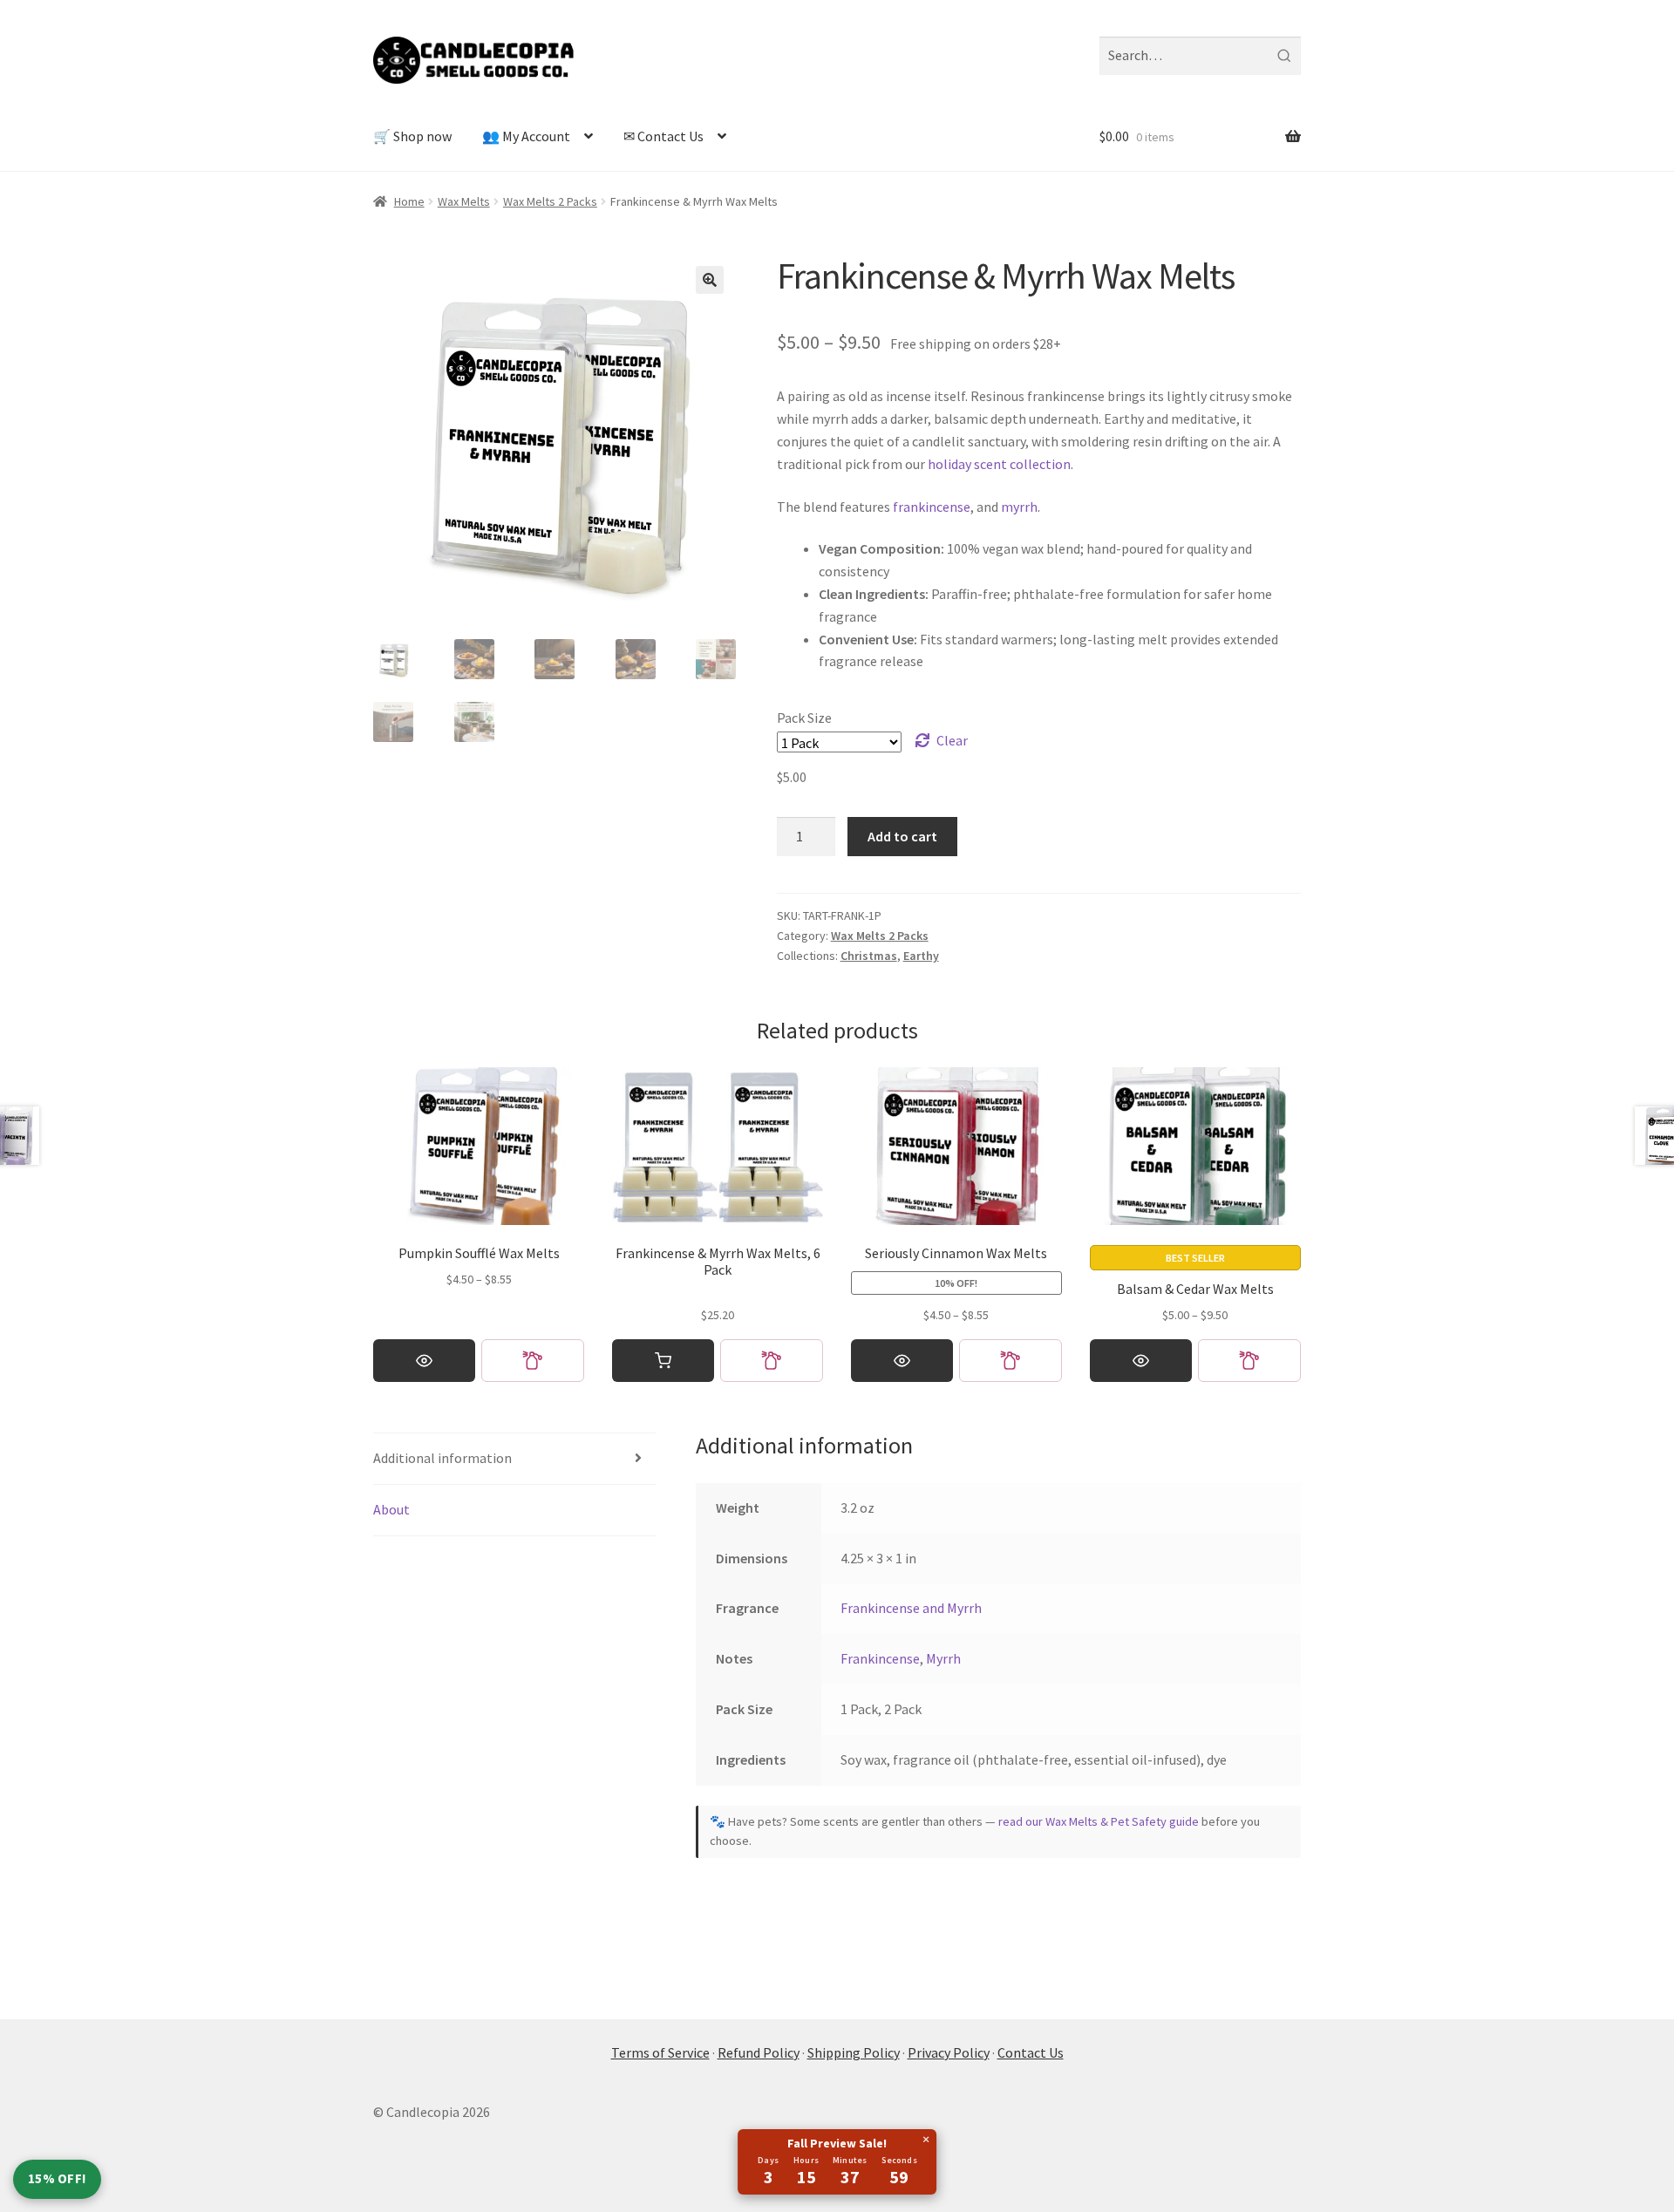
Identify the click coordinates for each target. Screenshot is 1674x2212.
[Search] (1284, 56)
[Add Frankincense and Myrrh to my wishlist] (772, 1361)
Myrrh (943, 1658)
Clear (952, 740)
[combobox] (1200, 56)
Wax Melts (464, 201)
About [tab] (391, 1509)
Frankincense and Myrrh (911, 1608)
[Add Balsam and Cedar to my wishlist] (1249, 1361)
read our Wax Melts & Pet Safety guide (1099, 1821)
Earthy (921, 956)
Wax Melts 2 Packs (550, 201)
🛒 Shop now (412, 136)
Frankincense (880, 1658)
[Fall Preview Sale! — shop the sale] (837, 2162)
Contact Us (1031, 2052)
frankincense (932, 507)
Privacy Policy (949, 2052)
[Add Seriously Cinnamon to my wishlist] (1011, 1361)
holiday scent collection (999, 464)
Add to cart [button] (663, 1361)
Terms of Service (660, 2052)
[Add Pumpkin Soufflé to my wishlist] (533, 1361)
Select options (424, 1361)
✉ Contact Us (663, 136)
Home (409, 201)
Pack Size (804, 718)
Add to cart (902, 836)
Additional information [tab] (442, 1458)
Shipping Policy (854, 2052)
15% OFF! (57, 2178)
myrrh (1019, 507)
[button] (710, 280)
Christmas (869, 956)
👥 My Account (526, 136)
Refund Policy (759, 2052)
